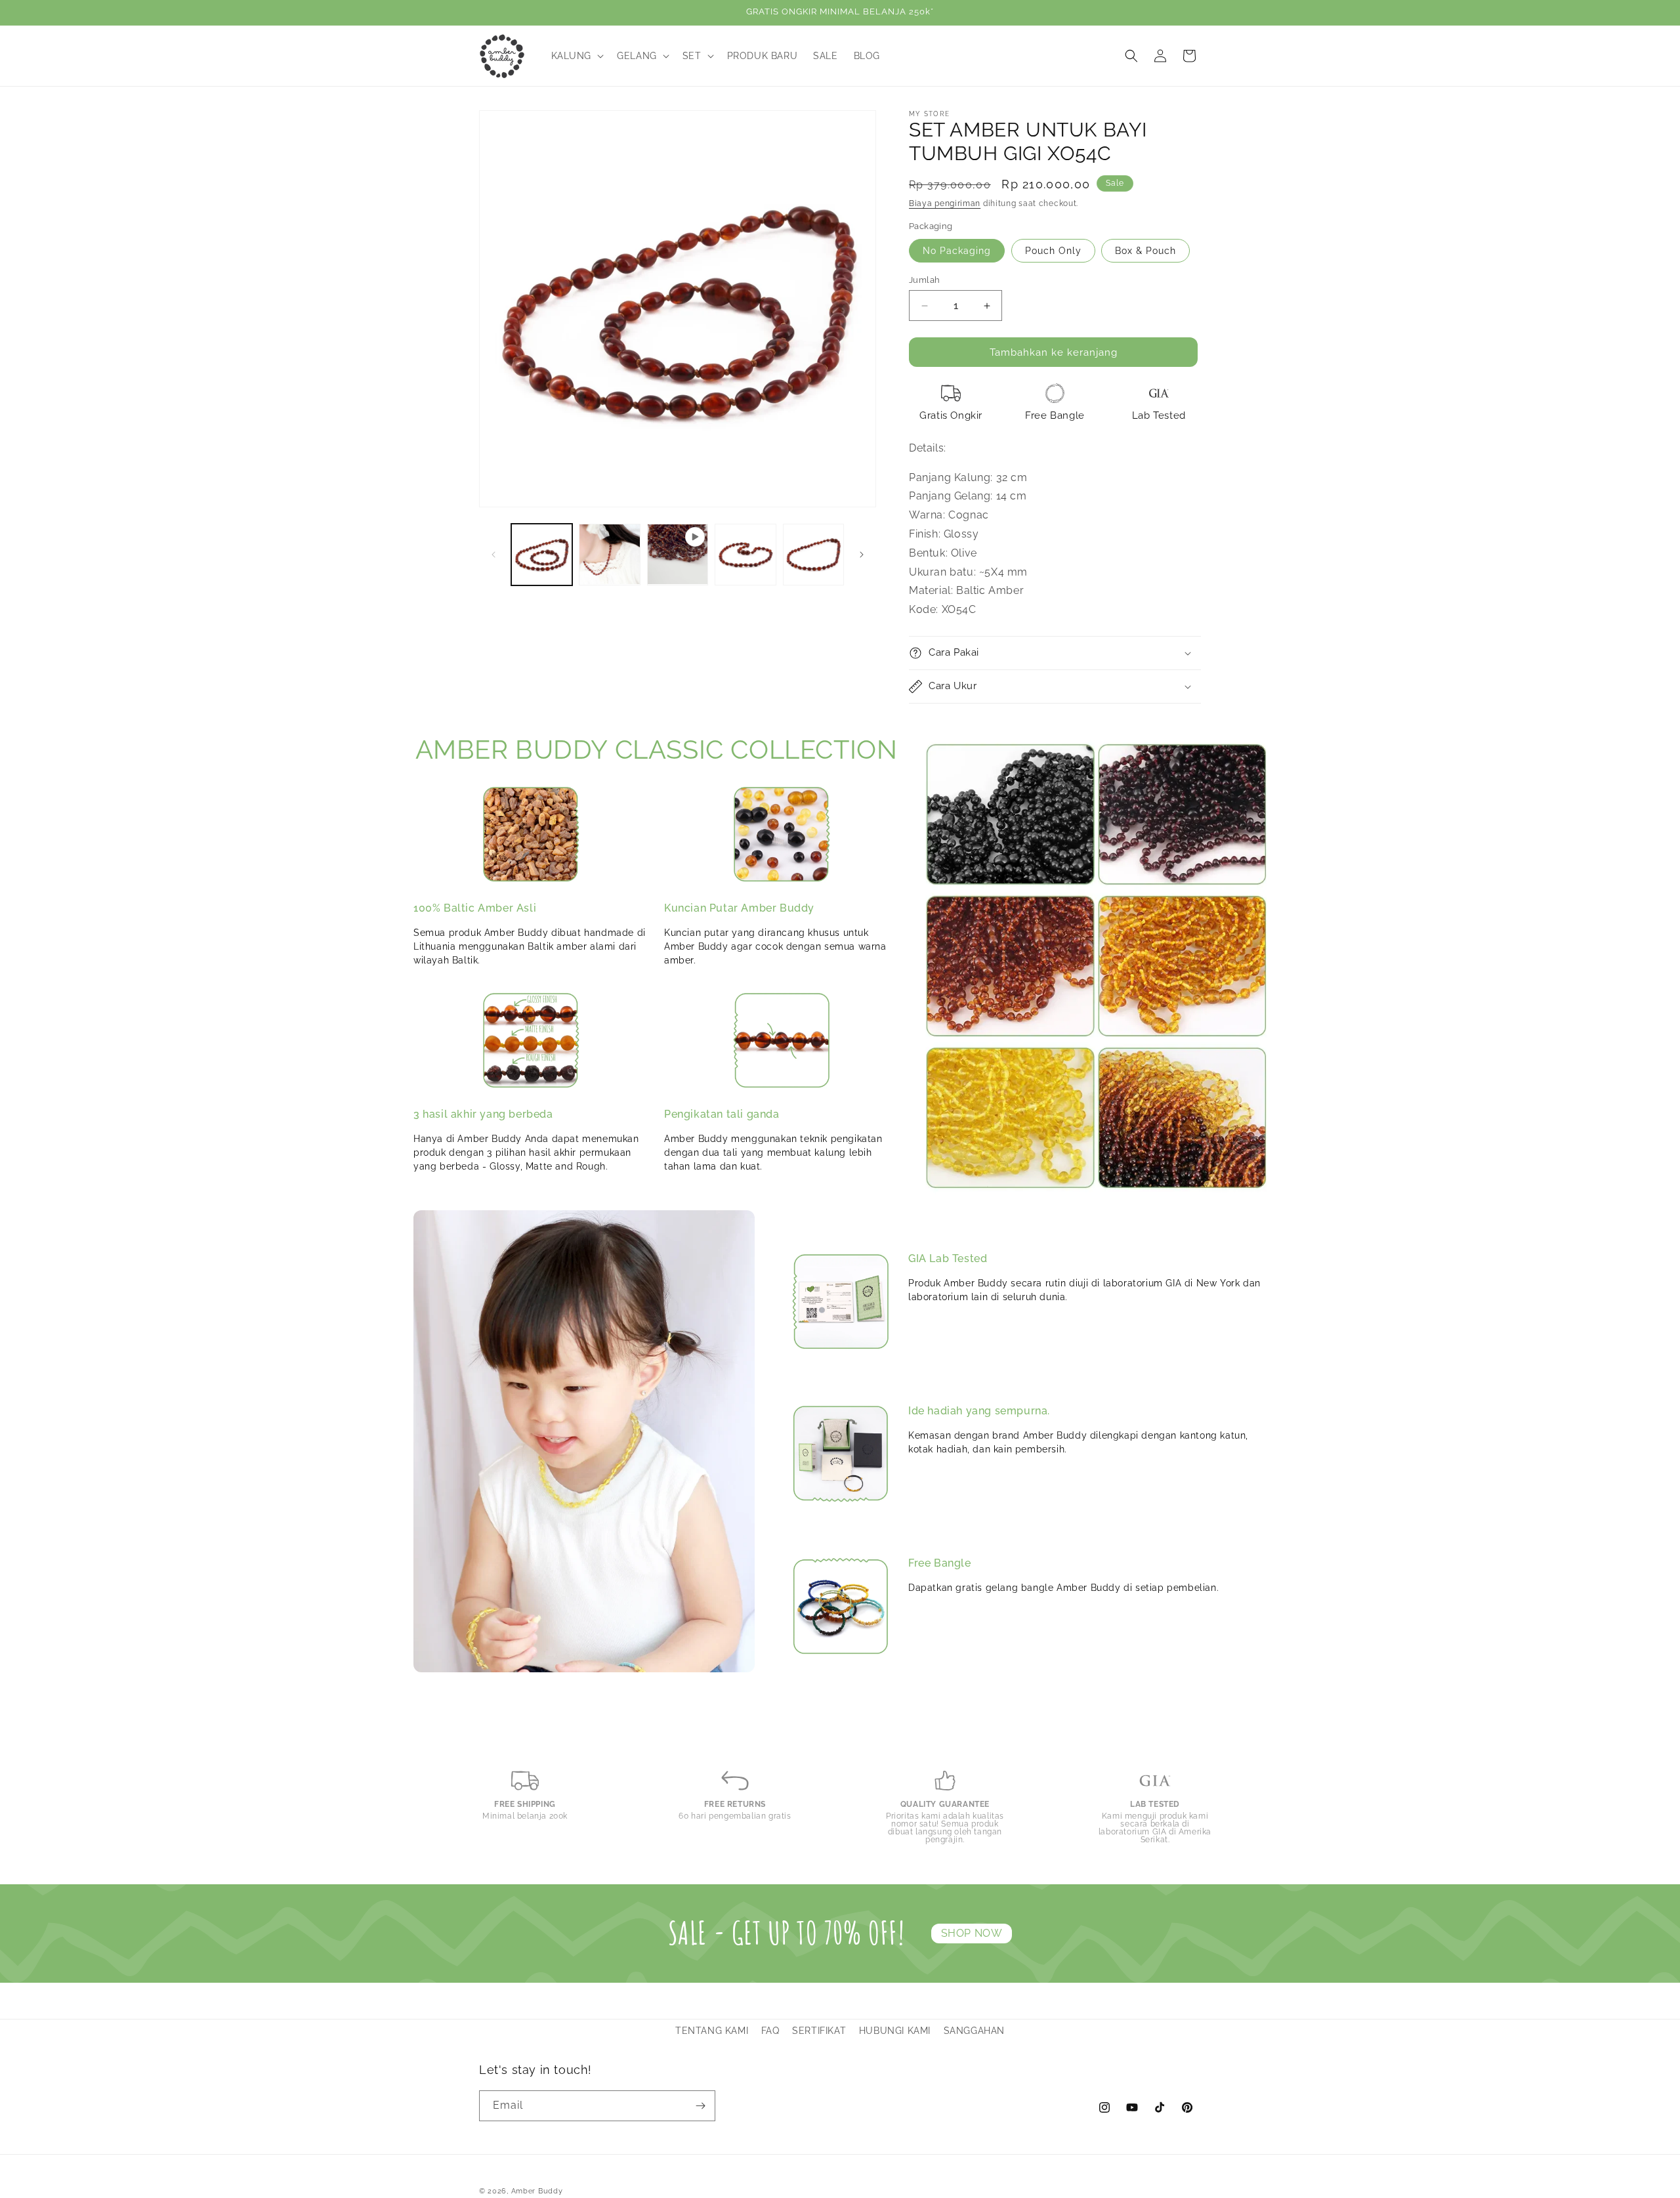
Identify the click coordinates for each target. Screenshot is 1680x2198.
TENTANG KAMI (712, 2031)
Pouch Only (1053, 251)
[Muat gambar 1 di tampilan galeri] (542, 554)
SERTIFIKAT (819, 2031)
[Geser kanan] (862, 555)
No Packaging (957, 251)
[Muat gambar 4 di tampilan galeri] (813, 554)
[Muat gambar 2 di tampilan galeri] (609, 554)
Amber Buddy (537, 2191)
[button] (577, 56)
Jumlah (924, 280)
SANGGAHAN (974, 2031)
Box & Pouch (1145, 251)
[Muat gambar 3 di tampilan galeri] (745, 554)
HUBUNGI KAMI (895, 2031)
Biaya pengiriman (945, 203)
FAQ (770, 2031)
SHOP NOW (972, 1933)
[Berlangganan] (700, 2106)
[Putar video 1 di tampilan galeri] (678, 554)
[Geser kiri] (493, 555)
